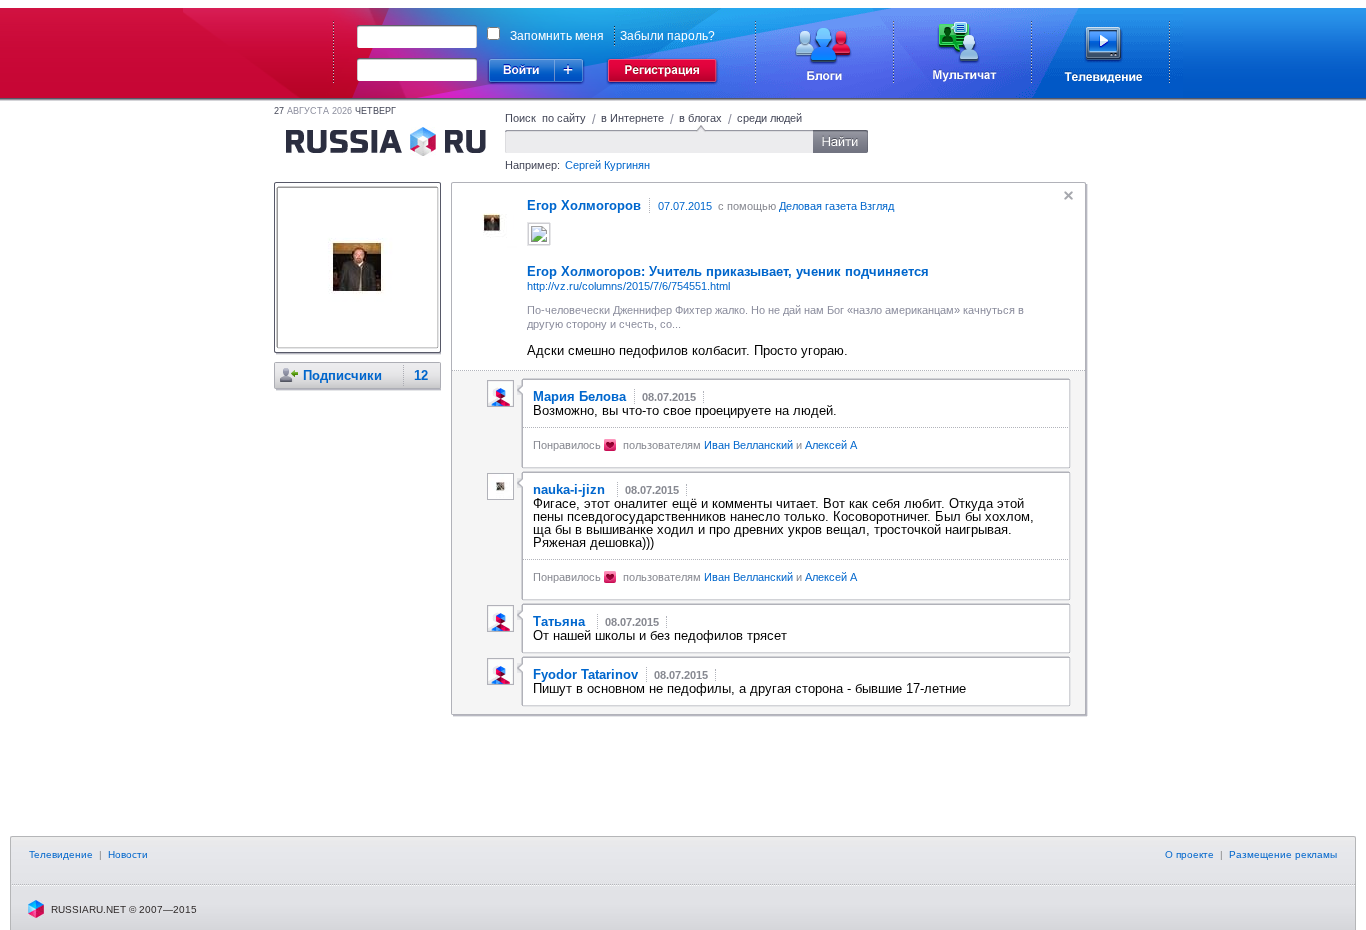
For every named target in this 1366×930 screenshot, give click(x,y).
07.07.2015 (685, 206)
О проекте (1189, 854)
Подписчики (342, 375)
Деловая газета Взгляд (836, 206)
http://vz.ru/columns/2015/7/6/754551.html (628, 286)
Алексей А (831, 445)
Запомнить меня (557, 36)
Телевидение (61, 854)
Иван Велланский (748, 445)
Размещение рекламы (1283, 854)
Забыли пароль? (667, 36)
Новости (128, 854)
